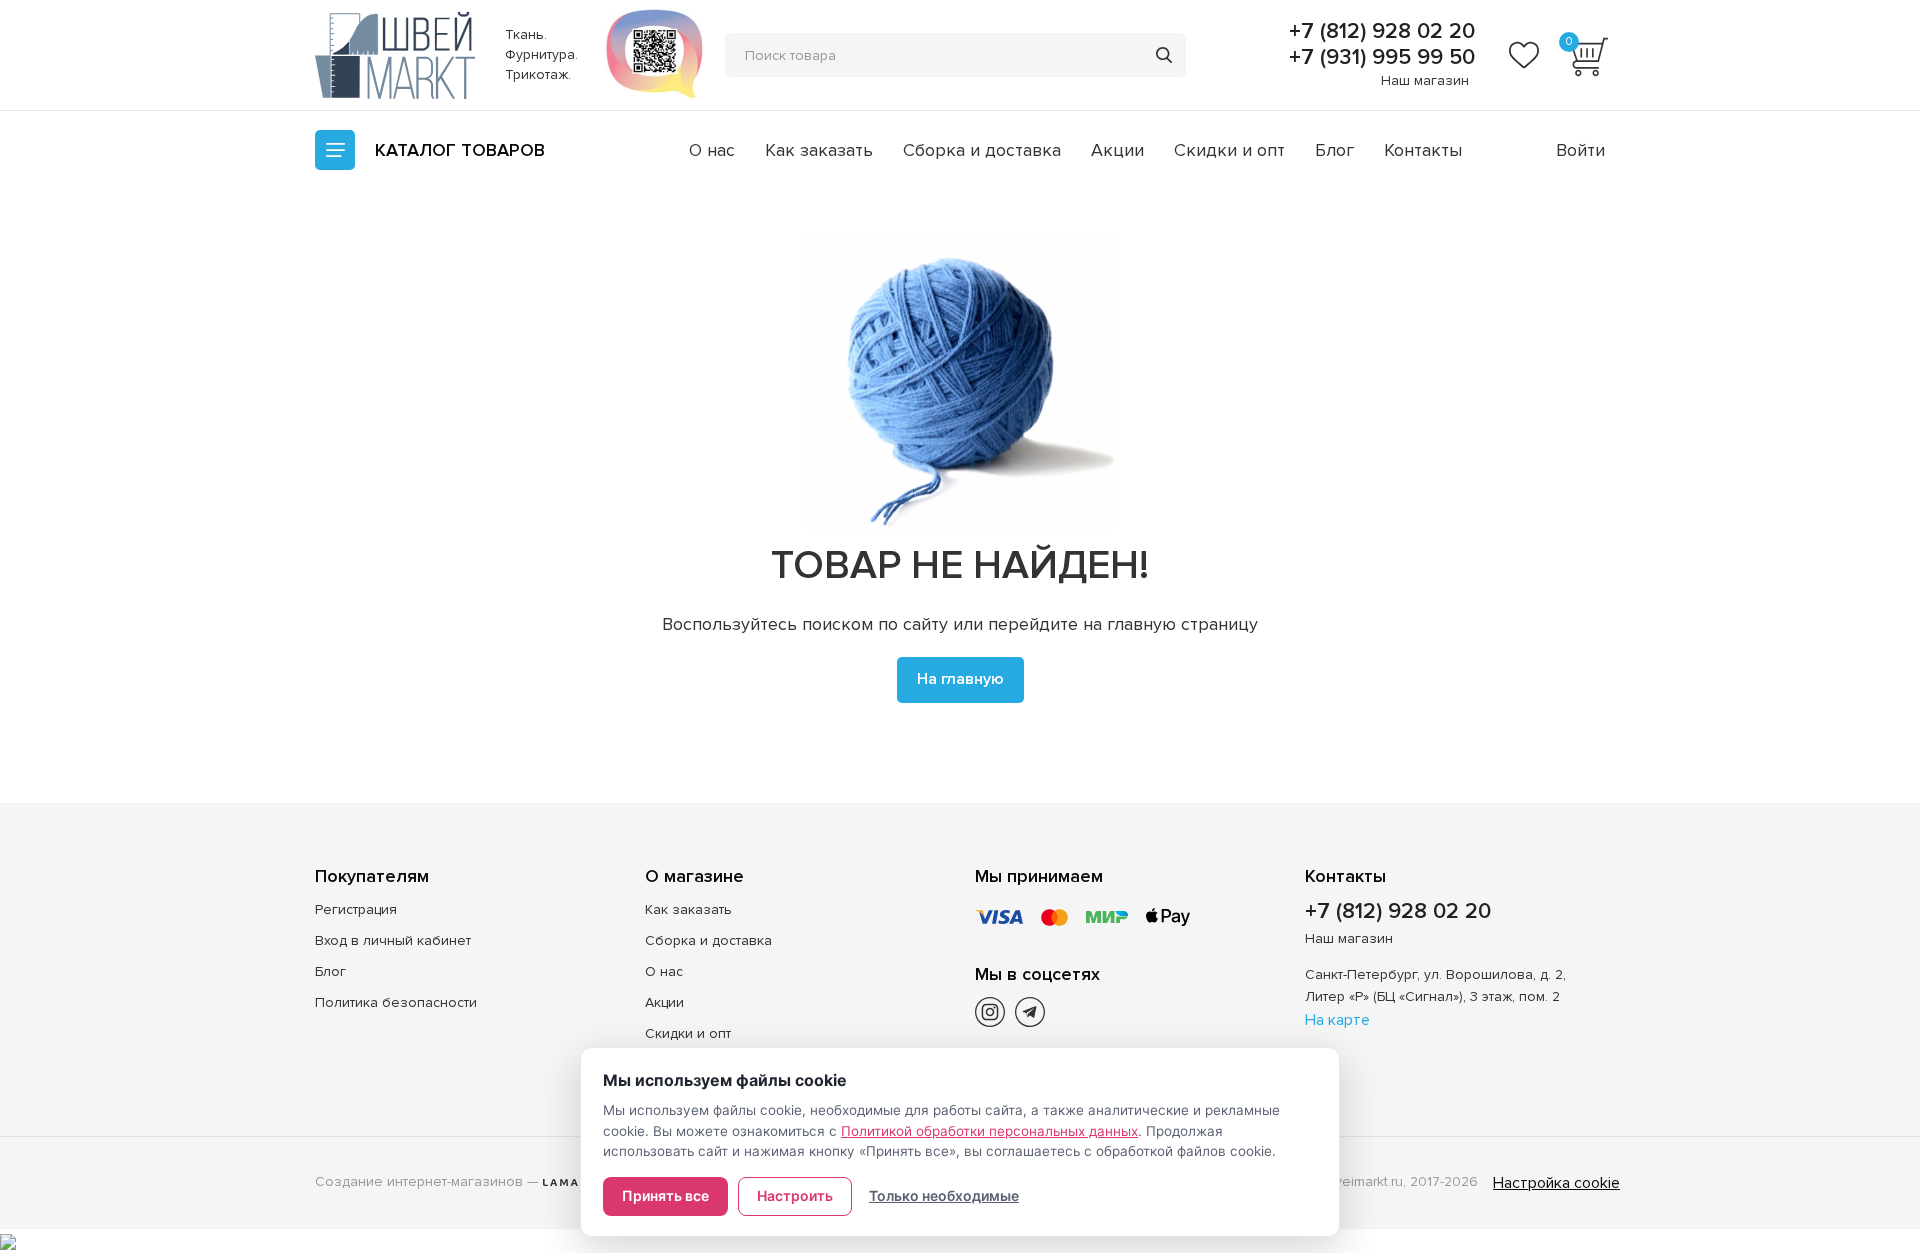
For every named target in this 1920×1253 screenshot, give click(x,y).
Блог (1334, 150)
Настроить (795, 1195)
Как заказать (819, 150)
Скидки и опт (1229, 150)
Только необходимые (944, 1195)
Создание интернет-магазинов (419, 1181)
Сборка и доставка (982, 150)
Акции (1117, 150)
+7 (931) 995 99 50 (1379, 58)
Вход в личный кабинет (393, 940)
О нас (712, 150)
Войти (1580, 150)
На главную (960, 679)
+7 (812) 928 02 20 (1379, 32)
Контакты (1423, 150)
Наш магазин (1425, 80)
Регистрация (356, 909)
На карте (1337, 1020)
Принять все (665, 1195)
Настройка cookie (1556, 1183)
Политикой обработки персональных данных (989, 1131)
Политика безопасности (396, 1002)
